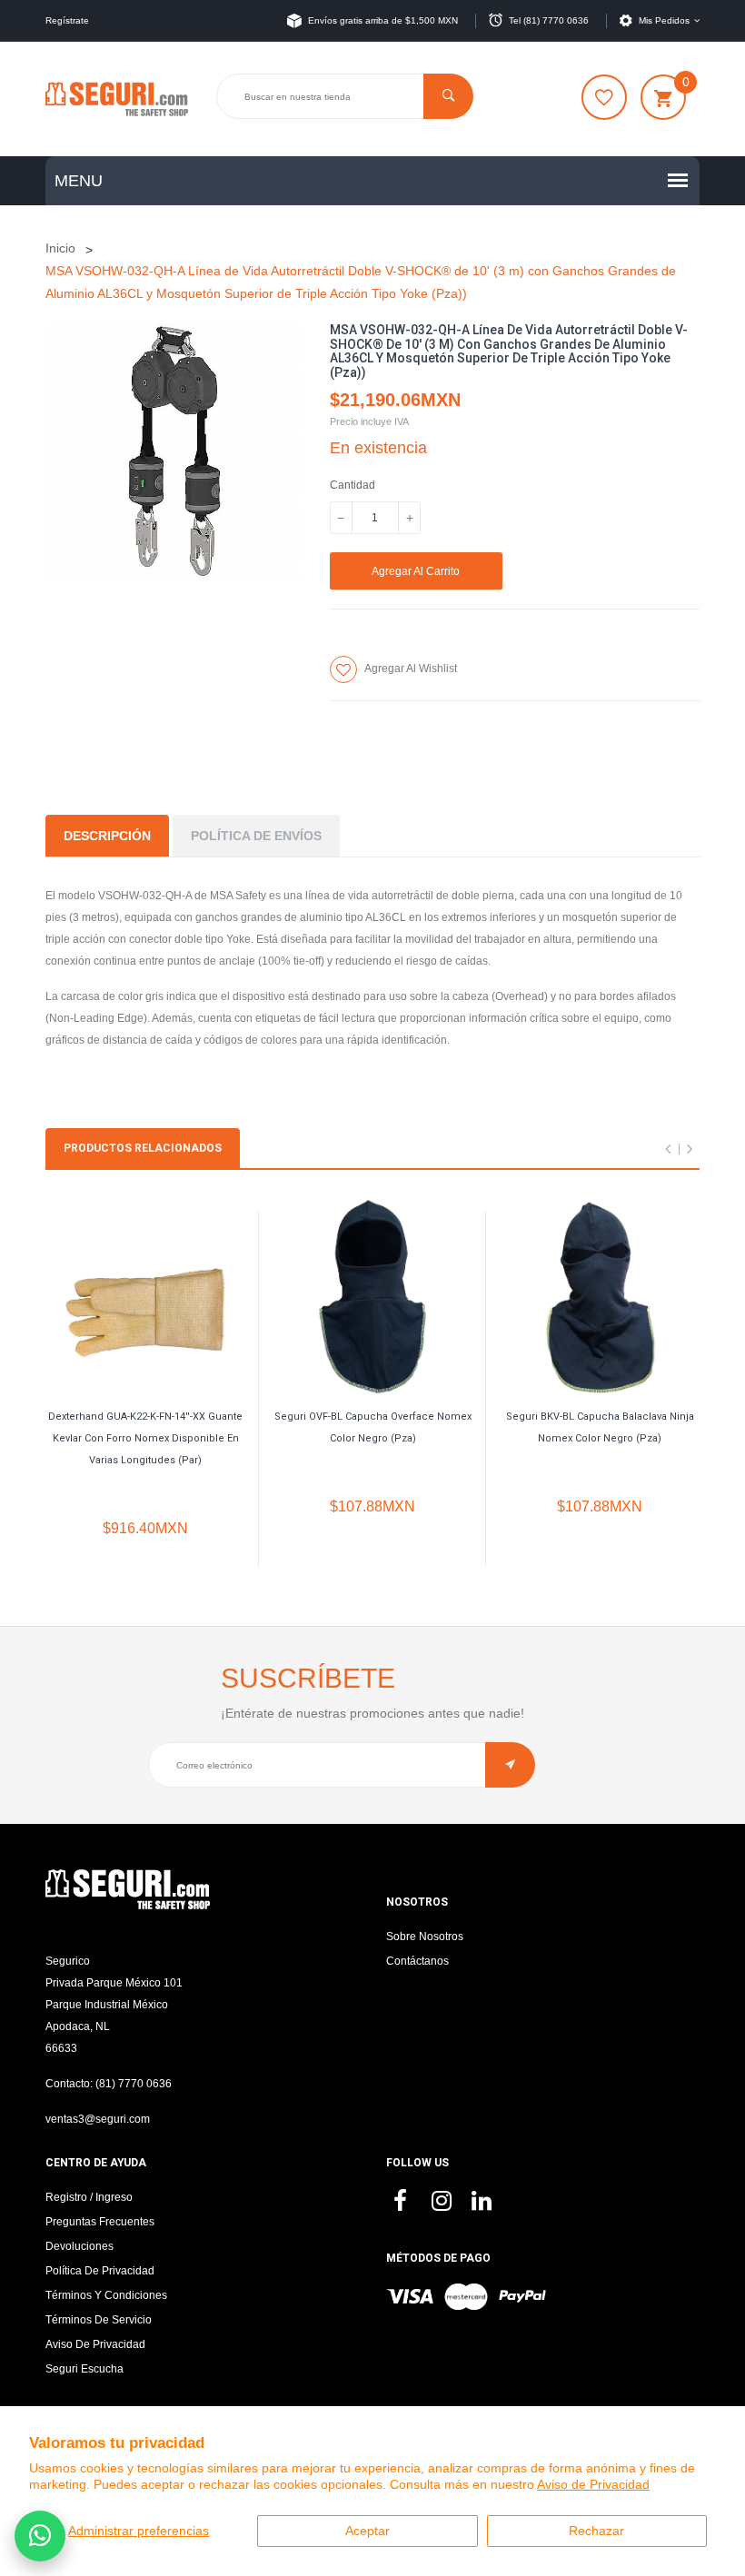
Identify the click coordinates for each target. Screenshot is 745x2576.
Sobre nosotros (425, 1937)
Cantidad (353, 485)
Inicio (60, 248)
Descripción (107, 836)
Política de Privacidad (100, 2271)
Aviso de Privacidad (593, 2484)
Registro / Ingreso (89, 2197)
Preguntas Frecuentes (100, 2222)
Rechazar (596, 2531)
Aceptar (368, 2531)
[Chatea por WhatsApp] (40, 2536)
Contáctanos (417, 1961)
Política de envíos (256, 836)
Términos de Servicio (99, 2320)
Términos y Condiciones (106, 2295)
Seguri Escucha (84, 2369)
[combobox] (345, 96)
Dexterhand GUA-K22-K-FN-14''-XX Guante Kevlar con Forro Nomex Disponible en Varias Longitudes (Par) (145, 1438)
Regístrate (67, 20)
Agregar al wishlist (411, 669)
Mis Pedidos (664, 20)
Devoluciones (79, 2246)
